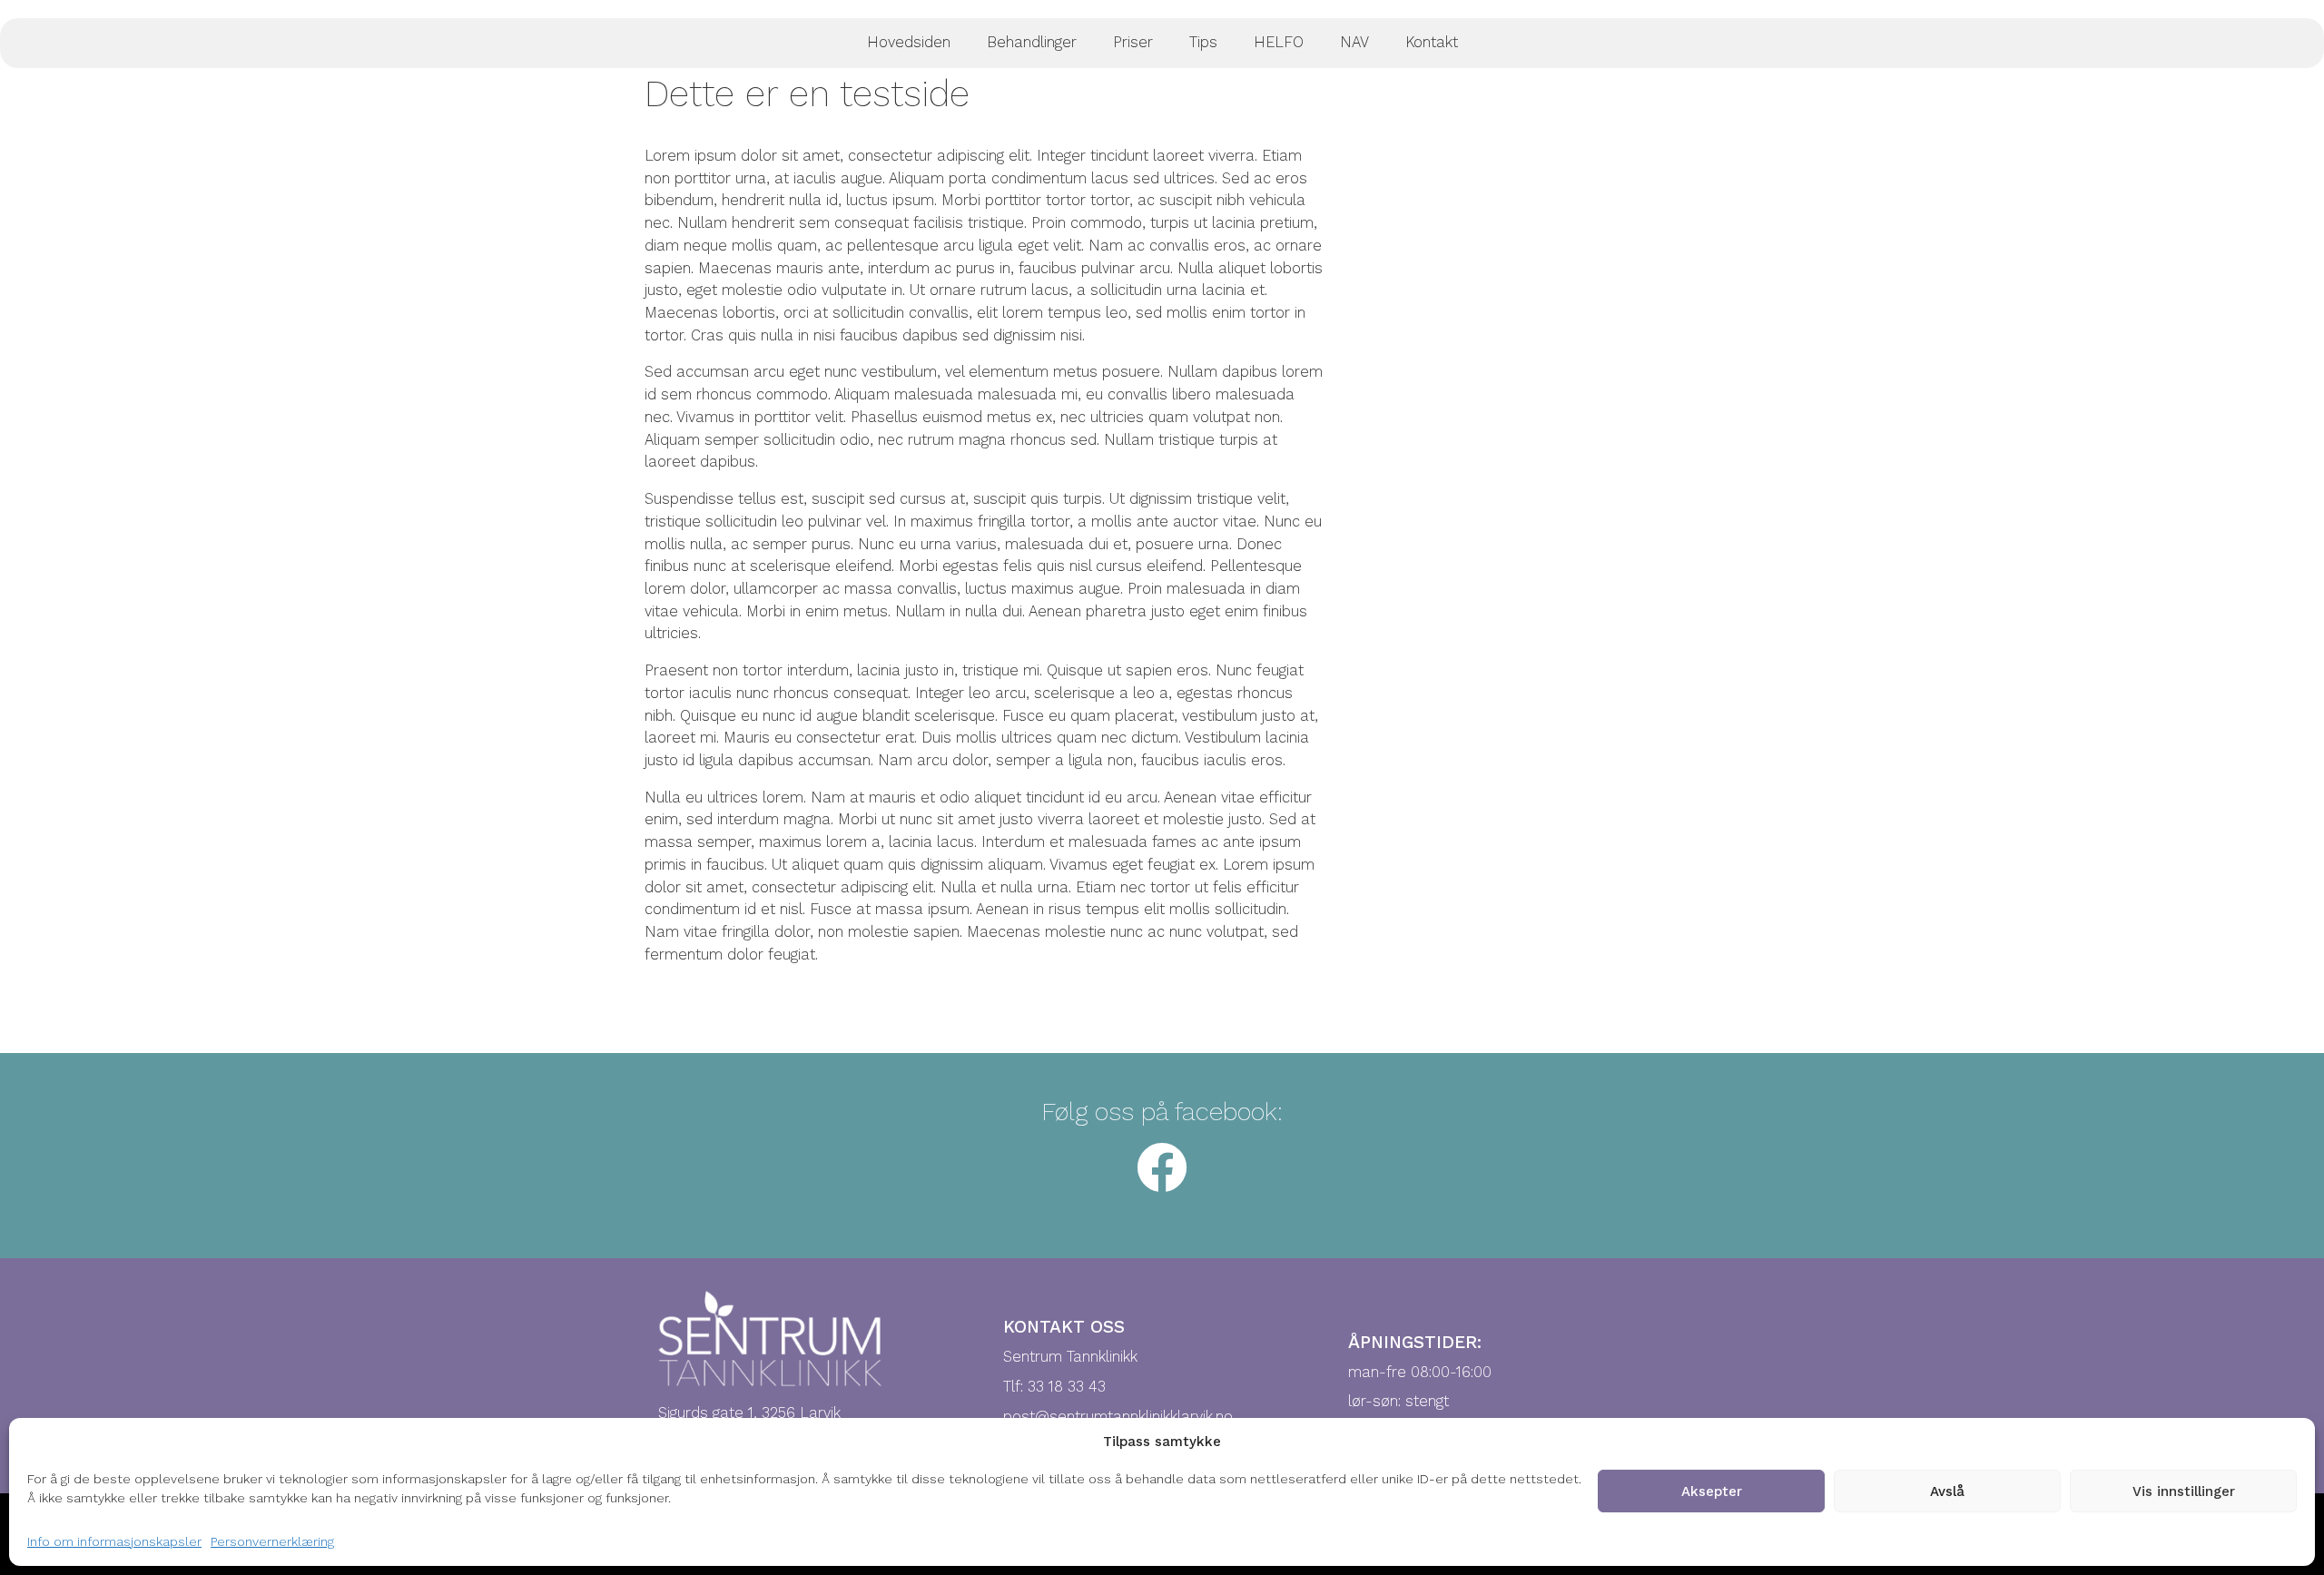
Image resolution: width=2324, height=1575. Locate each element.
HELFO (1279, 42)
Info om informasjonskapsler (114, 1541)
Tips (1203, 42)
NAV (1354, 42)
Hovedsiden (909, 42)
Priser (1133, 42)
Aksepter (1712, 1491)
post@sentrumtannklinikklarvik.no (1118, 1417)
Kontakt (1432, 42)
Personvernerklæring (272, 1541)
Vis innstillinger (2184, 1491)
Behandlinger (1032, 42)
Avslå (1947, 1491)
